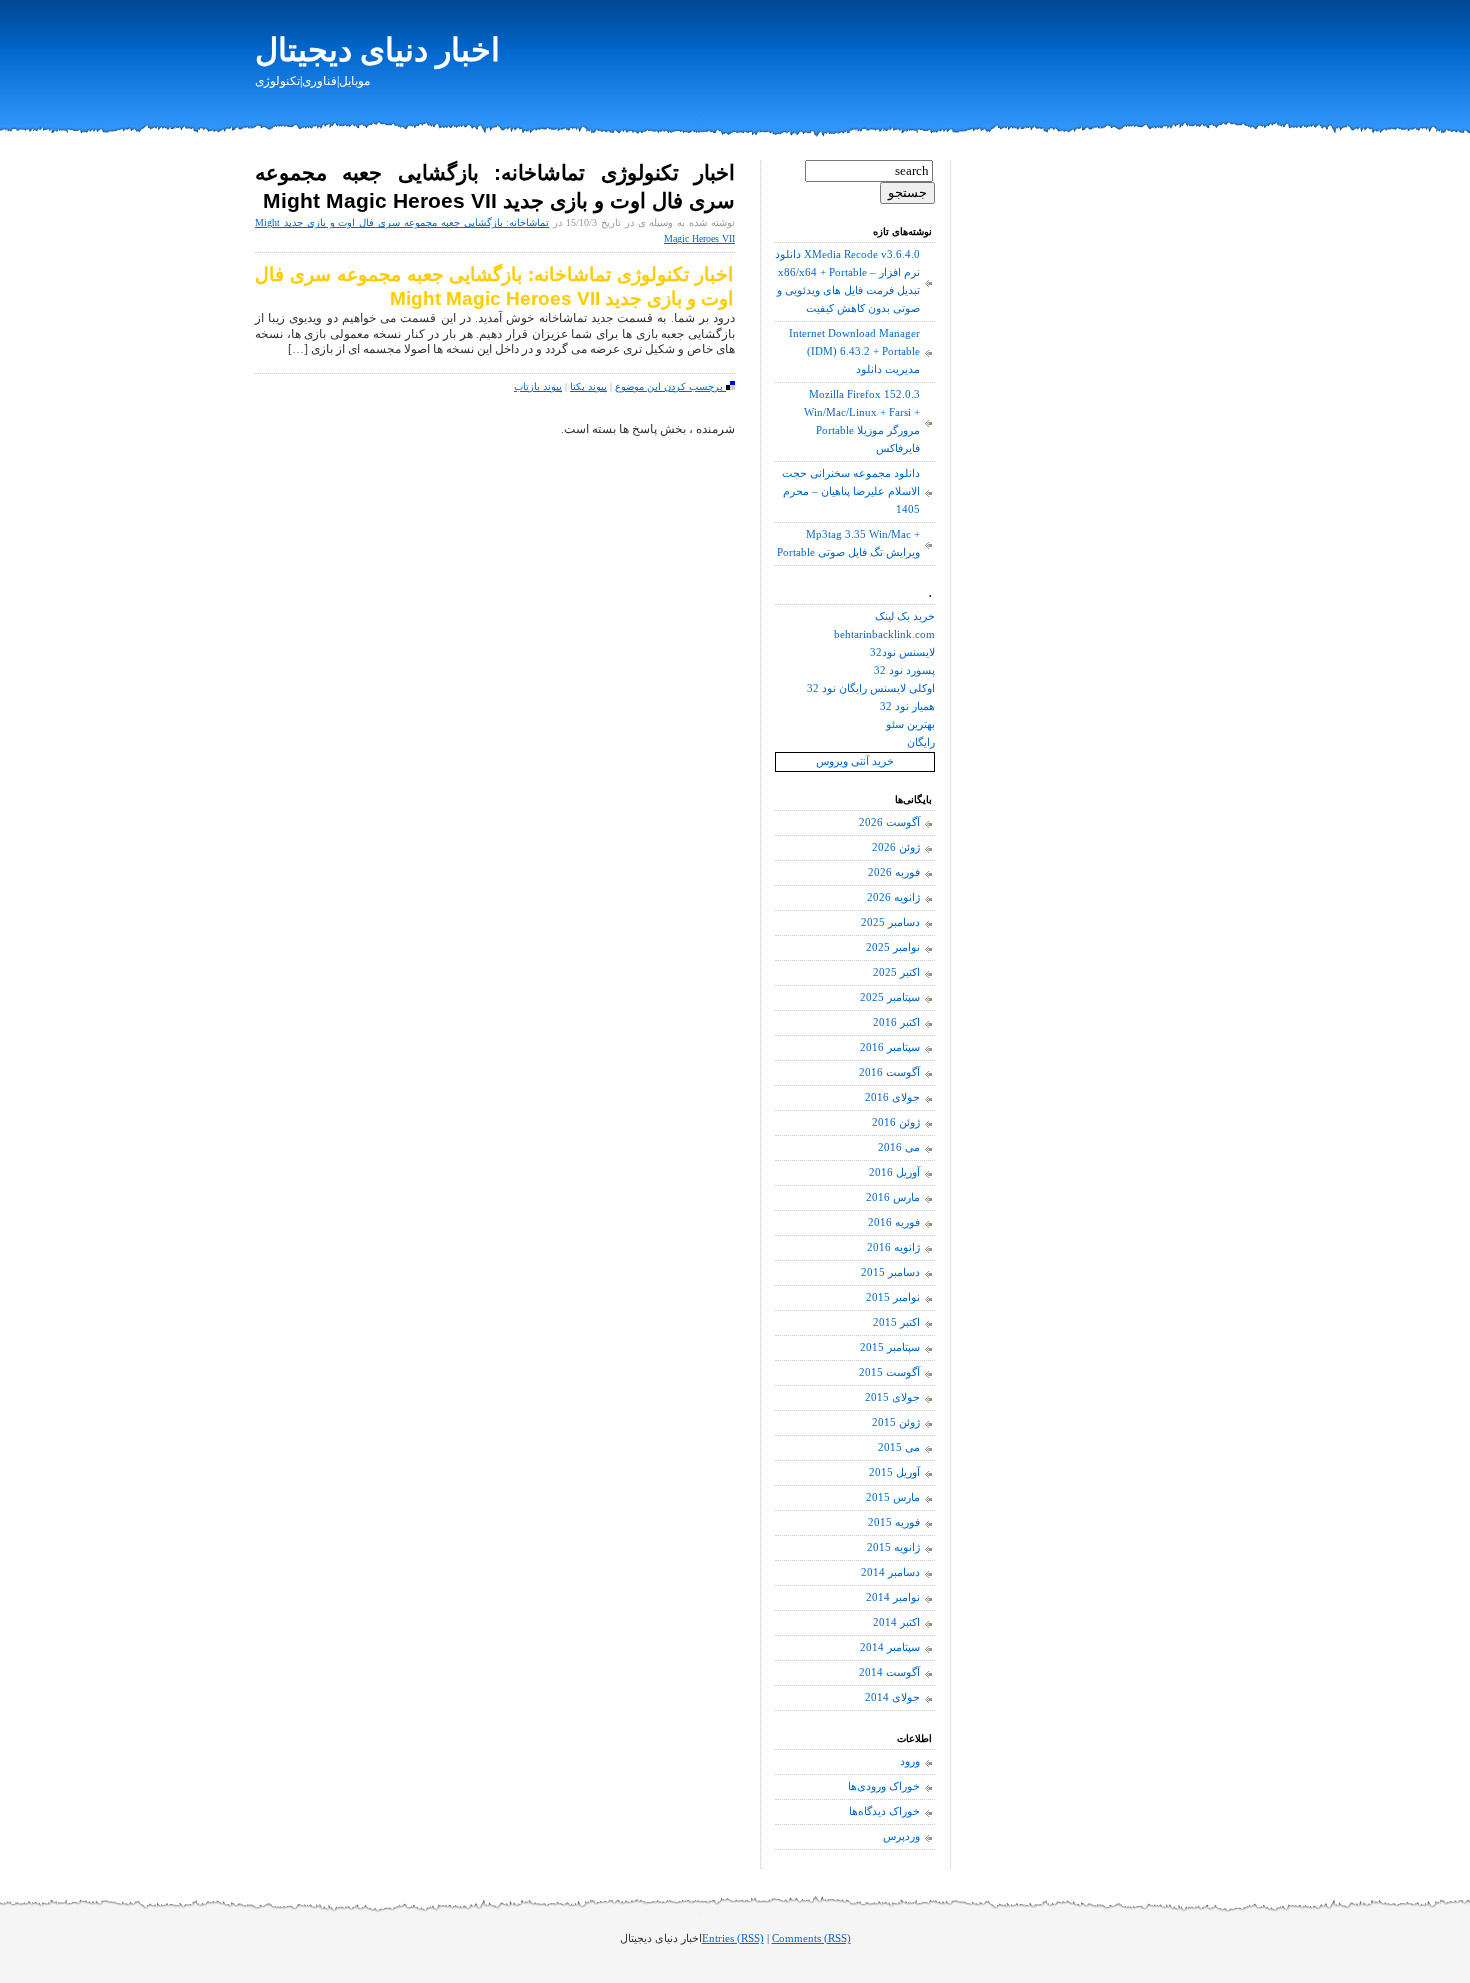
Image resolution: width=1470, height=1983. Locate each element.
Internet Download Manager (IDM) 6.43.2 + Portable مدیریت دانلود (854, 351)
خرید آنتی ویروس (855, 761)
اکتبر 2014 (896, 1622)
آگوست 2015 (889, 1372)
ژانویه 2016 (893, 1247)
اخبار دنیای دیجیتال (377, 50)
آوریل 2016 (894, 1172)
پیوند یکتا (588, 386)
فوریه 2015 (894, 1522)
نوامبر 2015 (893, 1297)
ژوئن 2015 (896, 1422)
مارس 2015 (893, 1497)
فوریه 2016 (894, 1222)
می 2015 (899, 1447)
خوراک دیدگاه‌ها (884, 1811)
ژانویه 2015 (893, 1547)
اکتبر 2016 (896, 1022)
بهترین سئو (910, 724)
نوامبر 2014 (893, 1597)
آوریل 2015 (894, 1472)
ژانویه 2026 (893, 897)
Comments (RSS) (811, 1938)
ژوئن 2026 (896, 847)
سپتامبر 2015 (890, 1347)
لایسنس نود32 (902, 652)
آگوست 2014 (889, 1672)
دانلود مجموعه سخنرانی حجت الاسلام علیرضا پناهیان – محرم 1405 (851, 491)
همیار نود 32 (907, 706)
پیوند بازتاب (538, 386)
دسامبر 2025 (890, 922)
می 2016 (899, 1147)
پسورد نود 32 (904, 670)
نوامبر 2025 (893, 947)
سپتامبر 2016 (890, 1047)
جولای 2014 (892, 1697)
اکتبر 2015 (896, 1322)
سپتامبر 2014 (890, 1647)
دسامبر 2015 (890, 1272)
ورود (910, 1761)
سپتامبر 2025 (890, 997)
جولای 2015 (892, 1397)
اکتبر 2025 (896, 972)
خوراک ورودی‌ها (884, 1786)
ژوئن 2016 (896, 1122)
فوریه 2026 (894, 872)
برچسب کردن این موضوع (670, 386)
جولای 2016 (892, 1097)
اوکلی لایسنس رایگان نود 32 (871, 688)
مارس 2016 (893, 1197)
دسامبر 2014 (890, 1572)
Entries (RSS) (733, 1938)
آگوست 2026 (889, 822)
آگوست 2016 (889, 1072)
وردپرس (901, 1836)
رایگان (921, 742)
